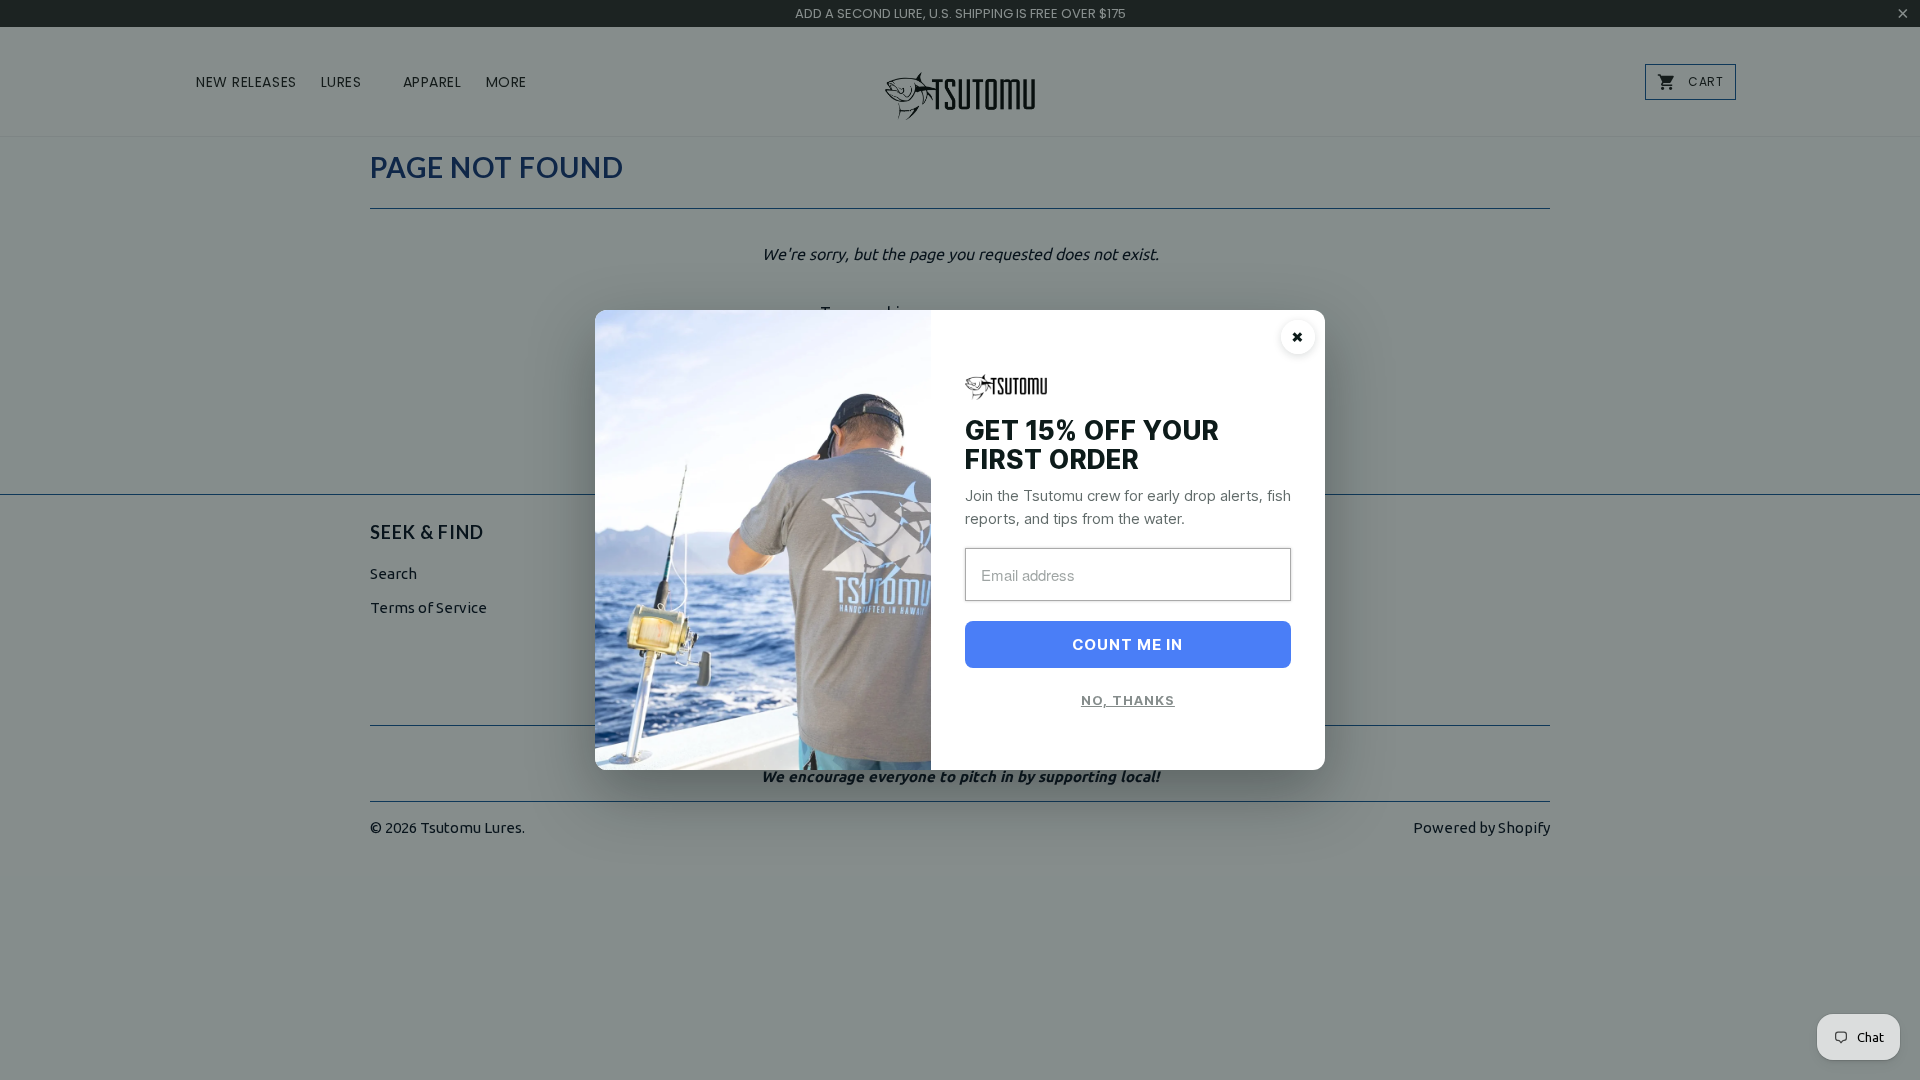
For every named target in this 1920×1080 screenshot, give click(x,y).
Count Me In (1127, 644)
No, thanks (1128, 700)
